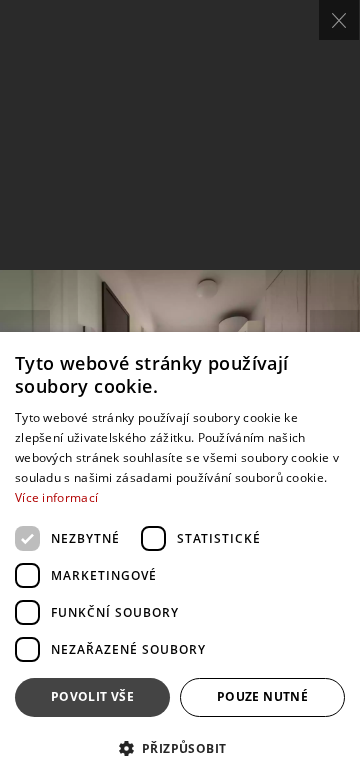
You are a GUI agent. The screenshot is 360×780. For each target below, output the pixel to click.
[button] (180, 747)
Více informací (56, 497)
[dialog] (180, 556)
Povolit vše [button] (92, 696)
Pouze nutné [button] (262, 696)
